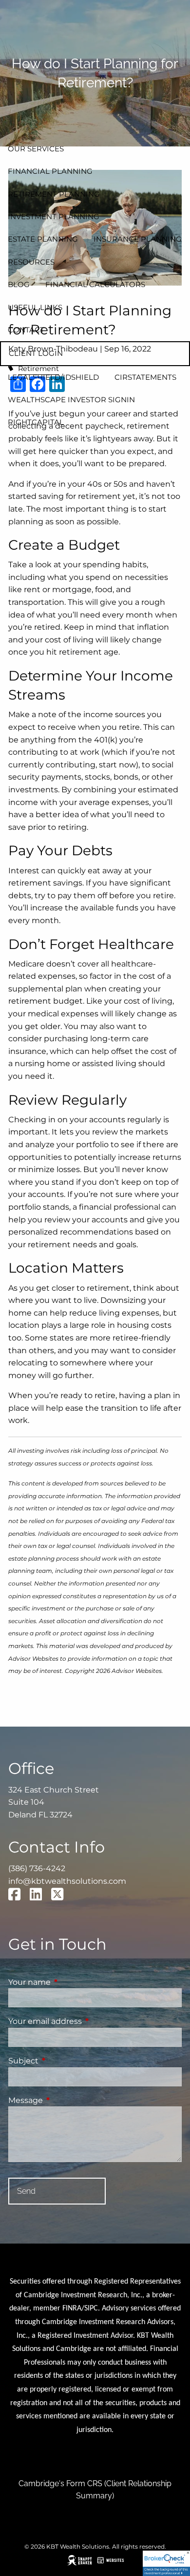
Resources (31, 262)
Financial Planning (50, 171)
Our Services (36, 149)
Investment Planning (54, 216)
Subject (64, 2061)
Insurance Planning (138, 239)
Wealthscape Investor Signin (71, 400)
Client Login (36, 353)
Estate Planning (43, 239)
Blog (19, 284)
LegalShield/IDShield (53, 377)
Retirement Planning (54, 194)
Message (66, 2100)
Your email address (86, 2021)
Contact (26, 330)
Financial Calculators (95, 284)
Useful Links (35, 307)
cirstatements (145, 377)
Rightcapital (36, 422)
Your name (70, 1982)
